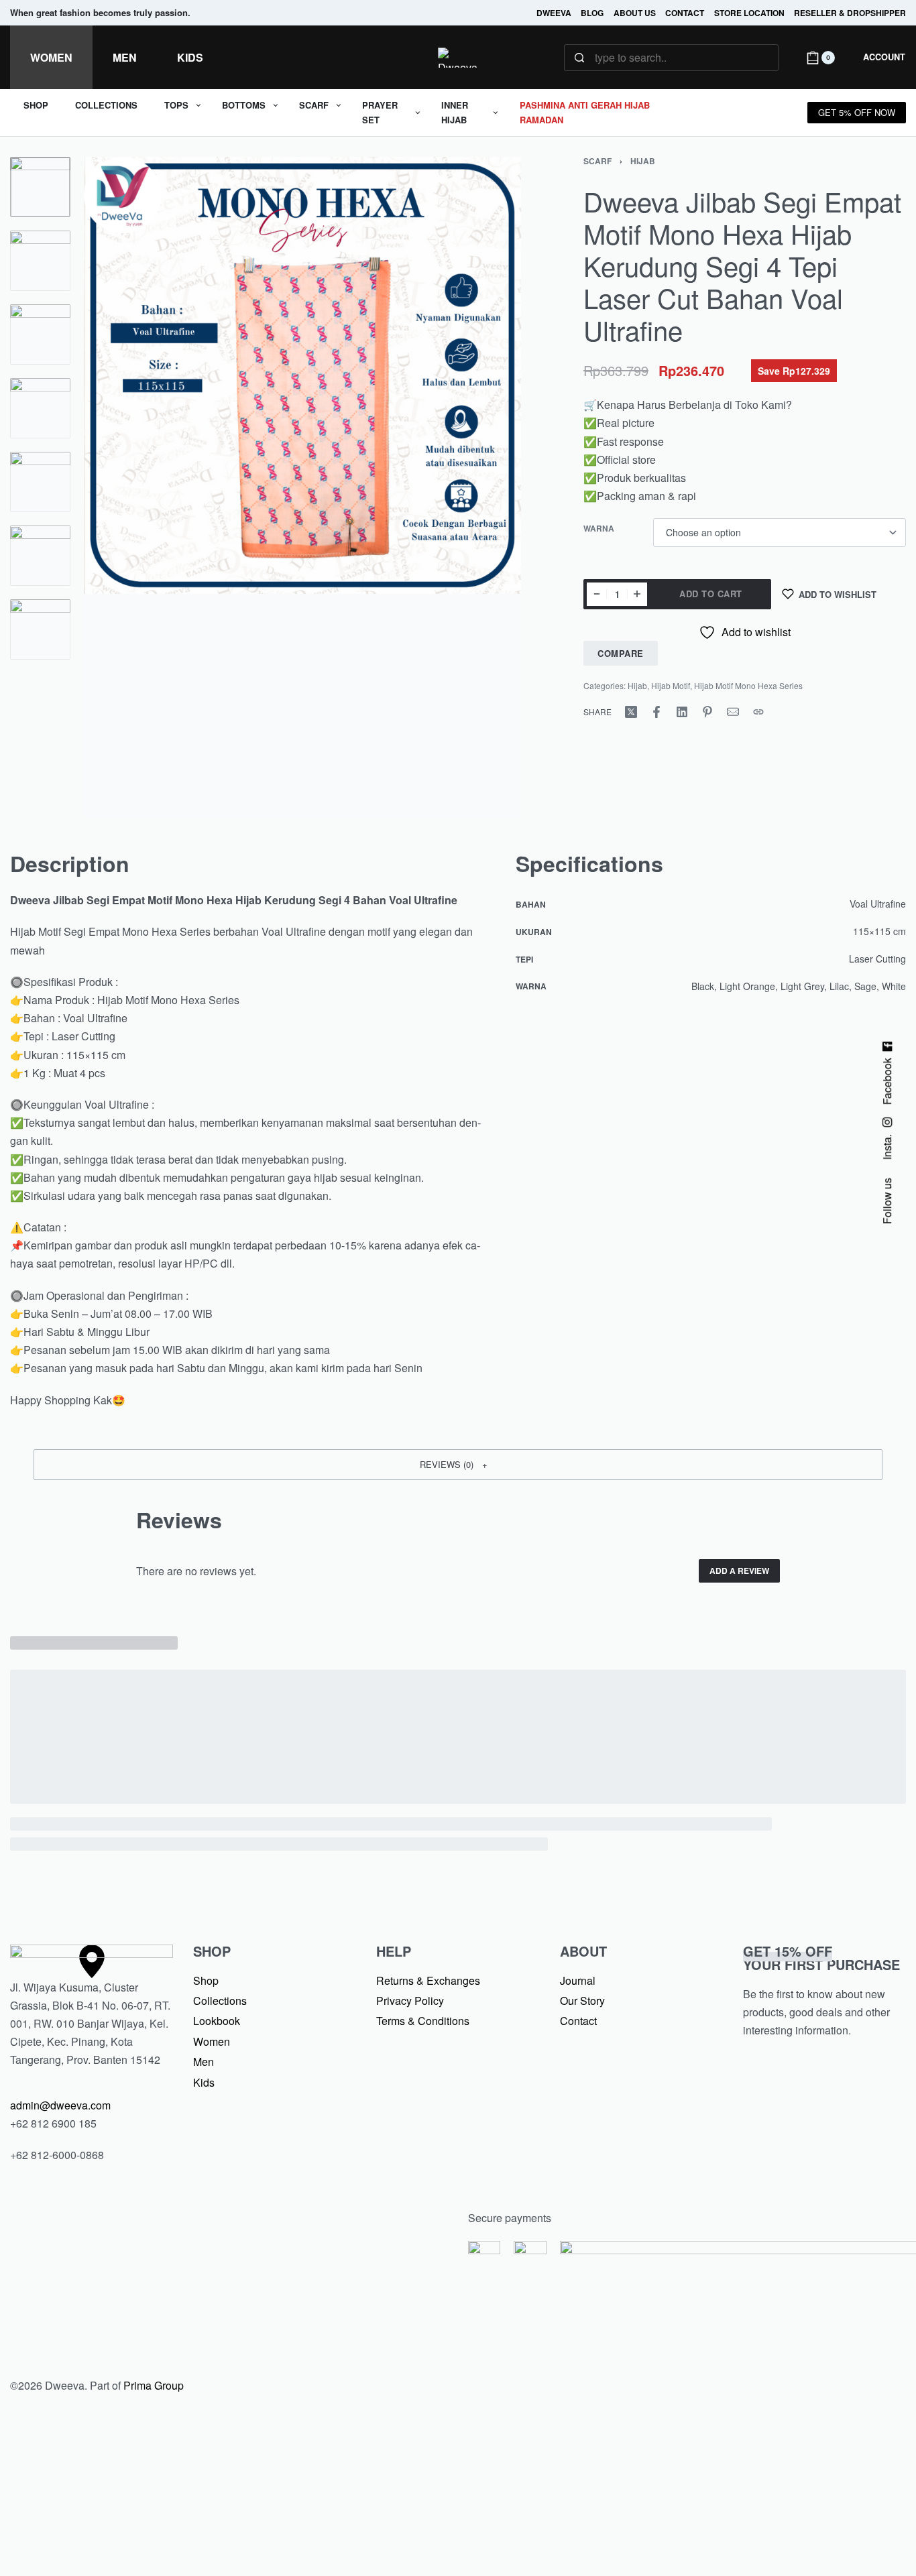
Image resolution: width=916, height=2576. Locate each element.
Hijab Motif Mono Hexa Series (748, 685)
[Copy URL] (758, 712)
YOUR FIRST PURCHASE (821, 1958)
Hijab (643, 161)
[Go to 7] (40, 629)
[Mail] (733, 712)
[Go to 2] (40, 261)
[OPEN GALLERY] (302, 487)
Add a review (739, 1571)
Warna (599, 529)
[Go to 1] (40, 187)
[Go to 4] (40, 408)
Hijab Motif (671, 685)
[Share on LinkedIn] (682, 712)
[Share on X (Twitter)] (631, 712)
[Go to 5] (40, 482)
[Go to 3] (40, 334)
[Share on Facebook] (656, 712)
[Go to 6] (40, 556)
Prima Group (154, 2385)
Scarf (597, 161)
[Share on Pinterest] (707, 712)
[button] (458, 1465)
